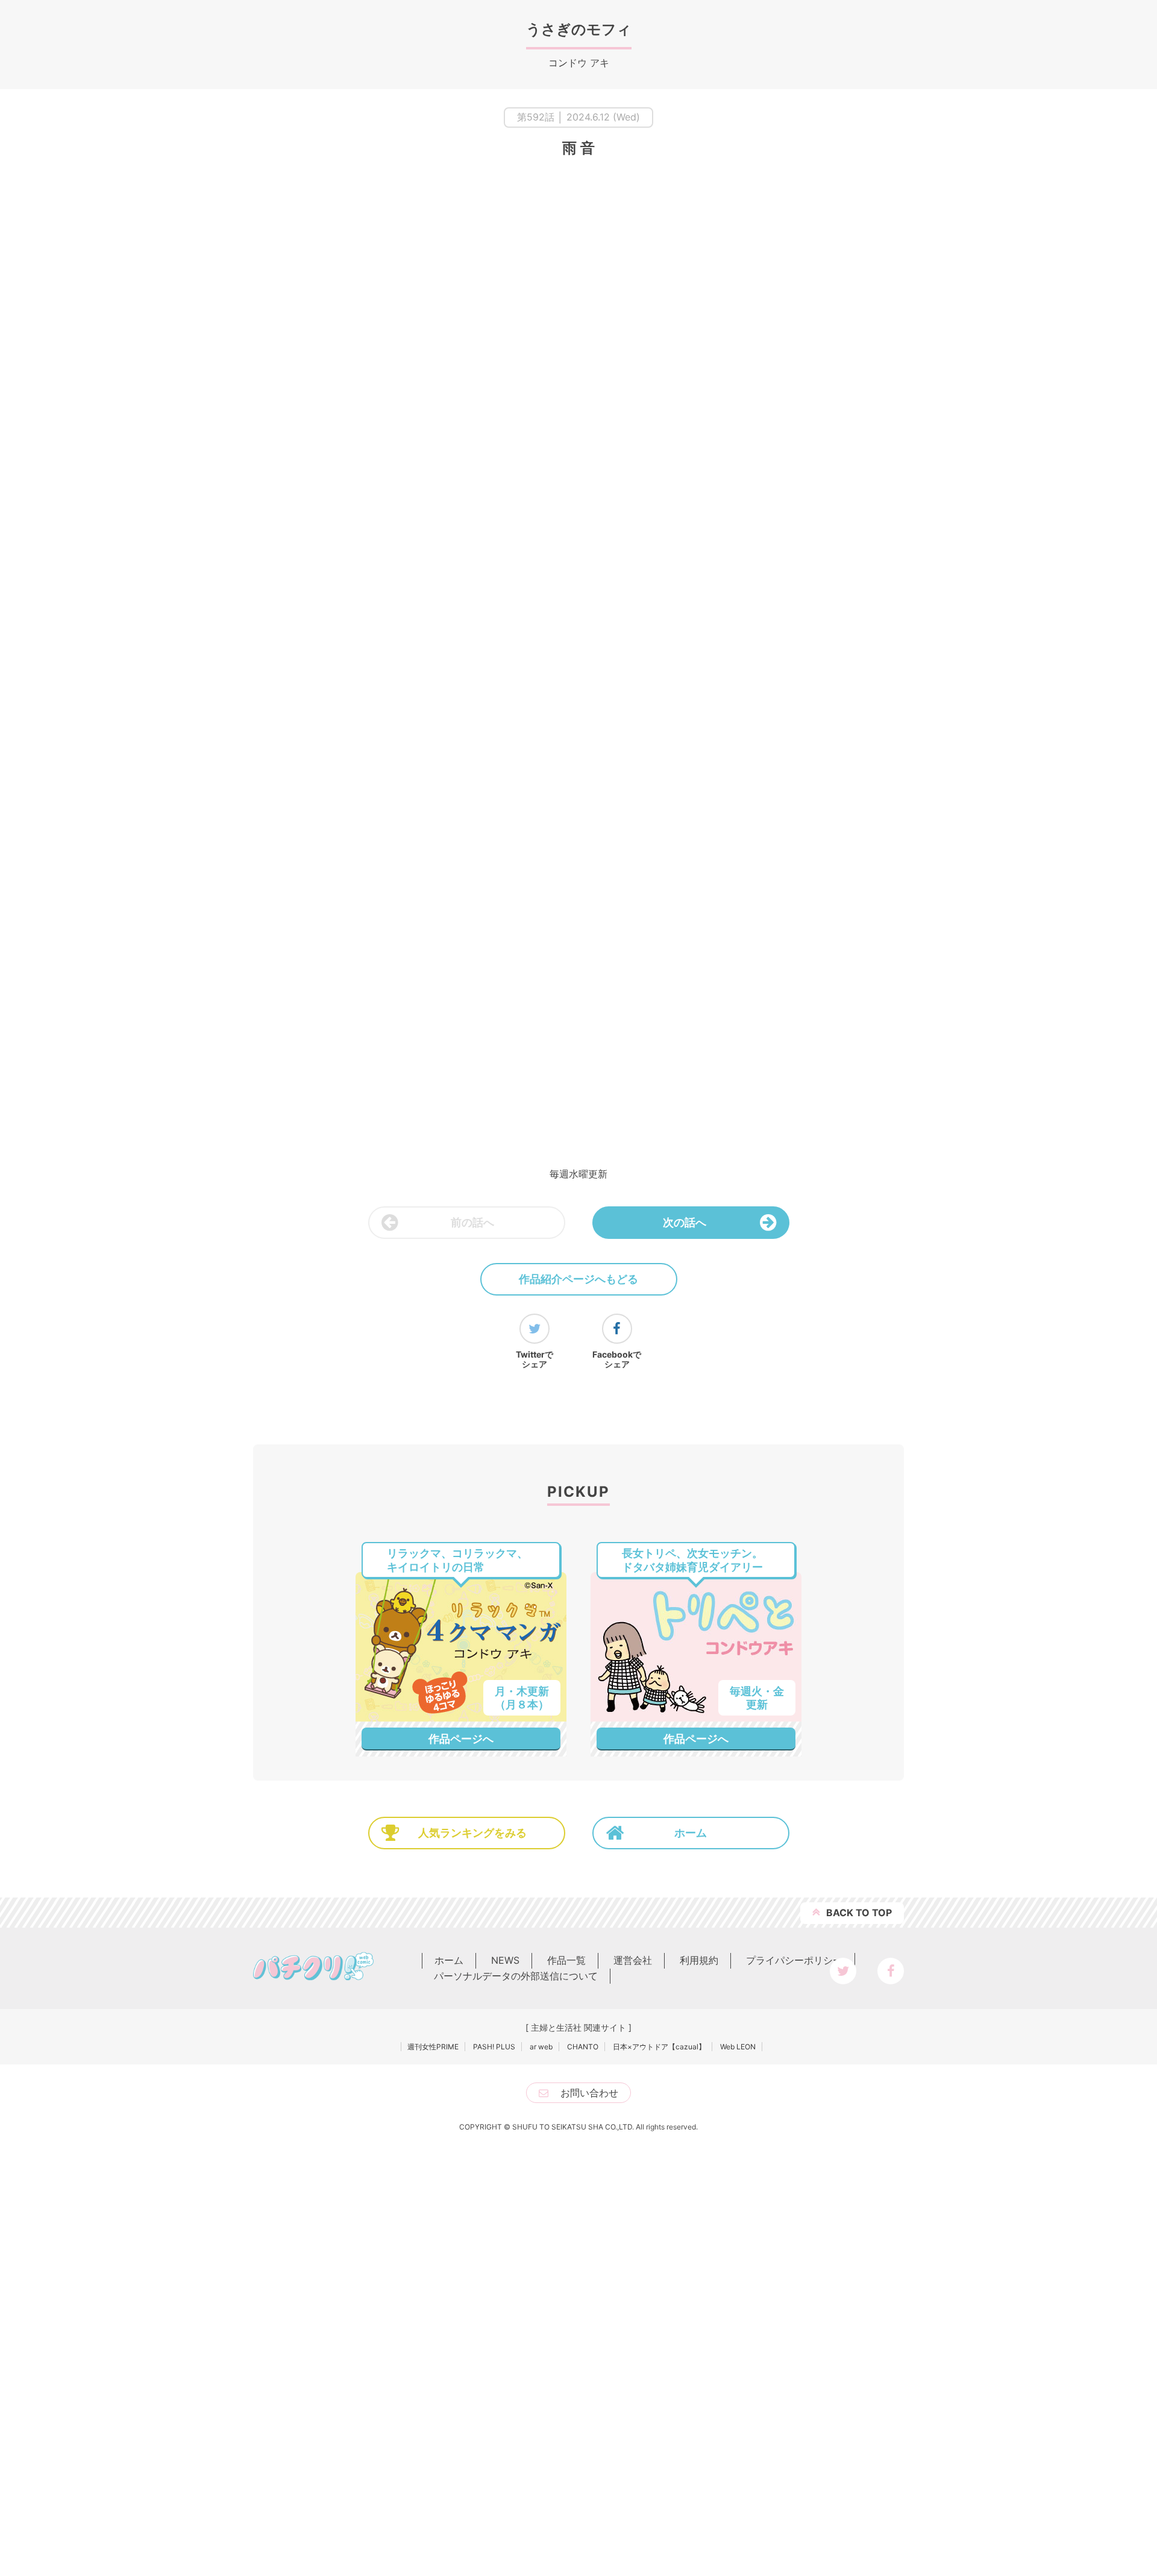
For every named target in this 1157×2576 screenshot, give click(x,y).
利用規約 (699, 2377)
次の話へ (685, 1222)
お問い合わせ (589, 2509)
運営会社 (633, 2377)
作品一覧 (566, 2377)
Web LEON (738, 2463)
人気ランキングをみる (472, 2250)
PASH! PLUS (494, 2463)
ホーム (691, 2250)
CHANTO (583, 2463)
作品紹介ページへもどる (578, 1279)
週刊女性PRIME (433, 2463)
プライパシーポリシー (794, 2377)
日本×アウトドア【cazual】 (659, 2463)
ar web (541, 2463)
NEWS (505, 2377)
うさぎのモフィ (579, 29)
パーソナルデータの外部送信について (516, 2392)
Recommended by (725, 1940)
